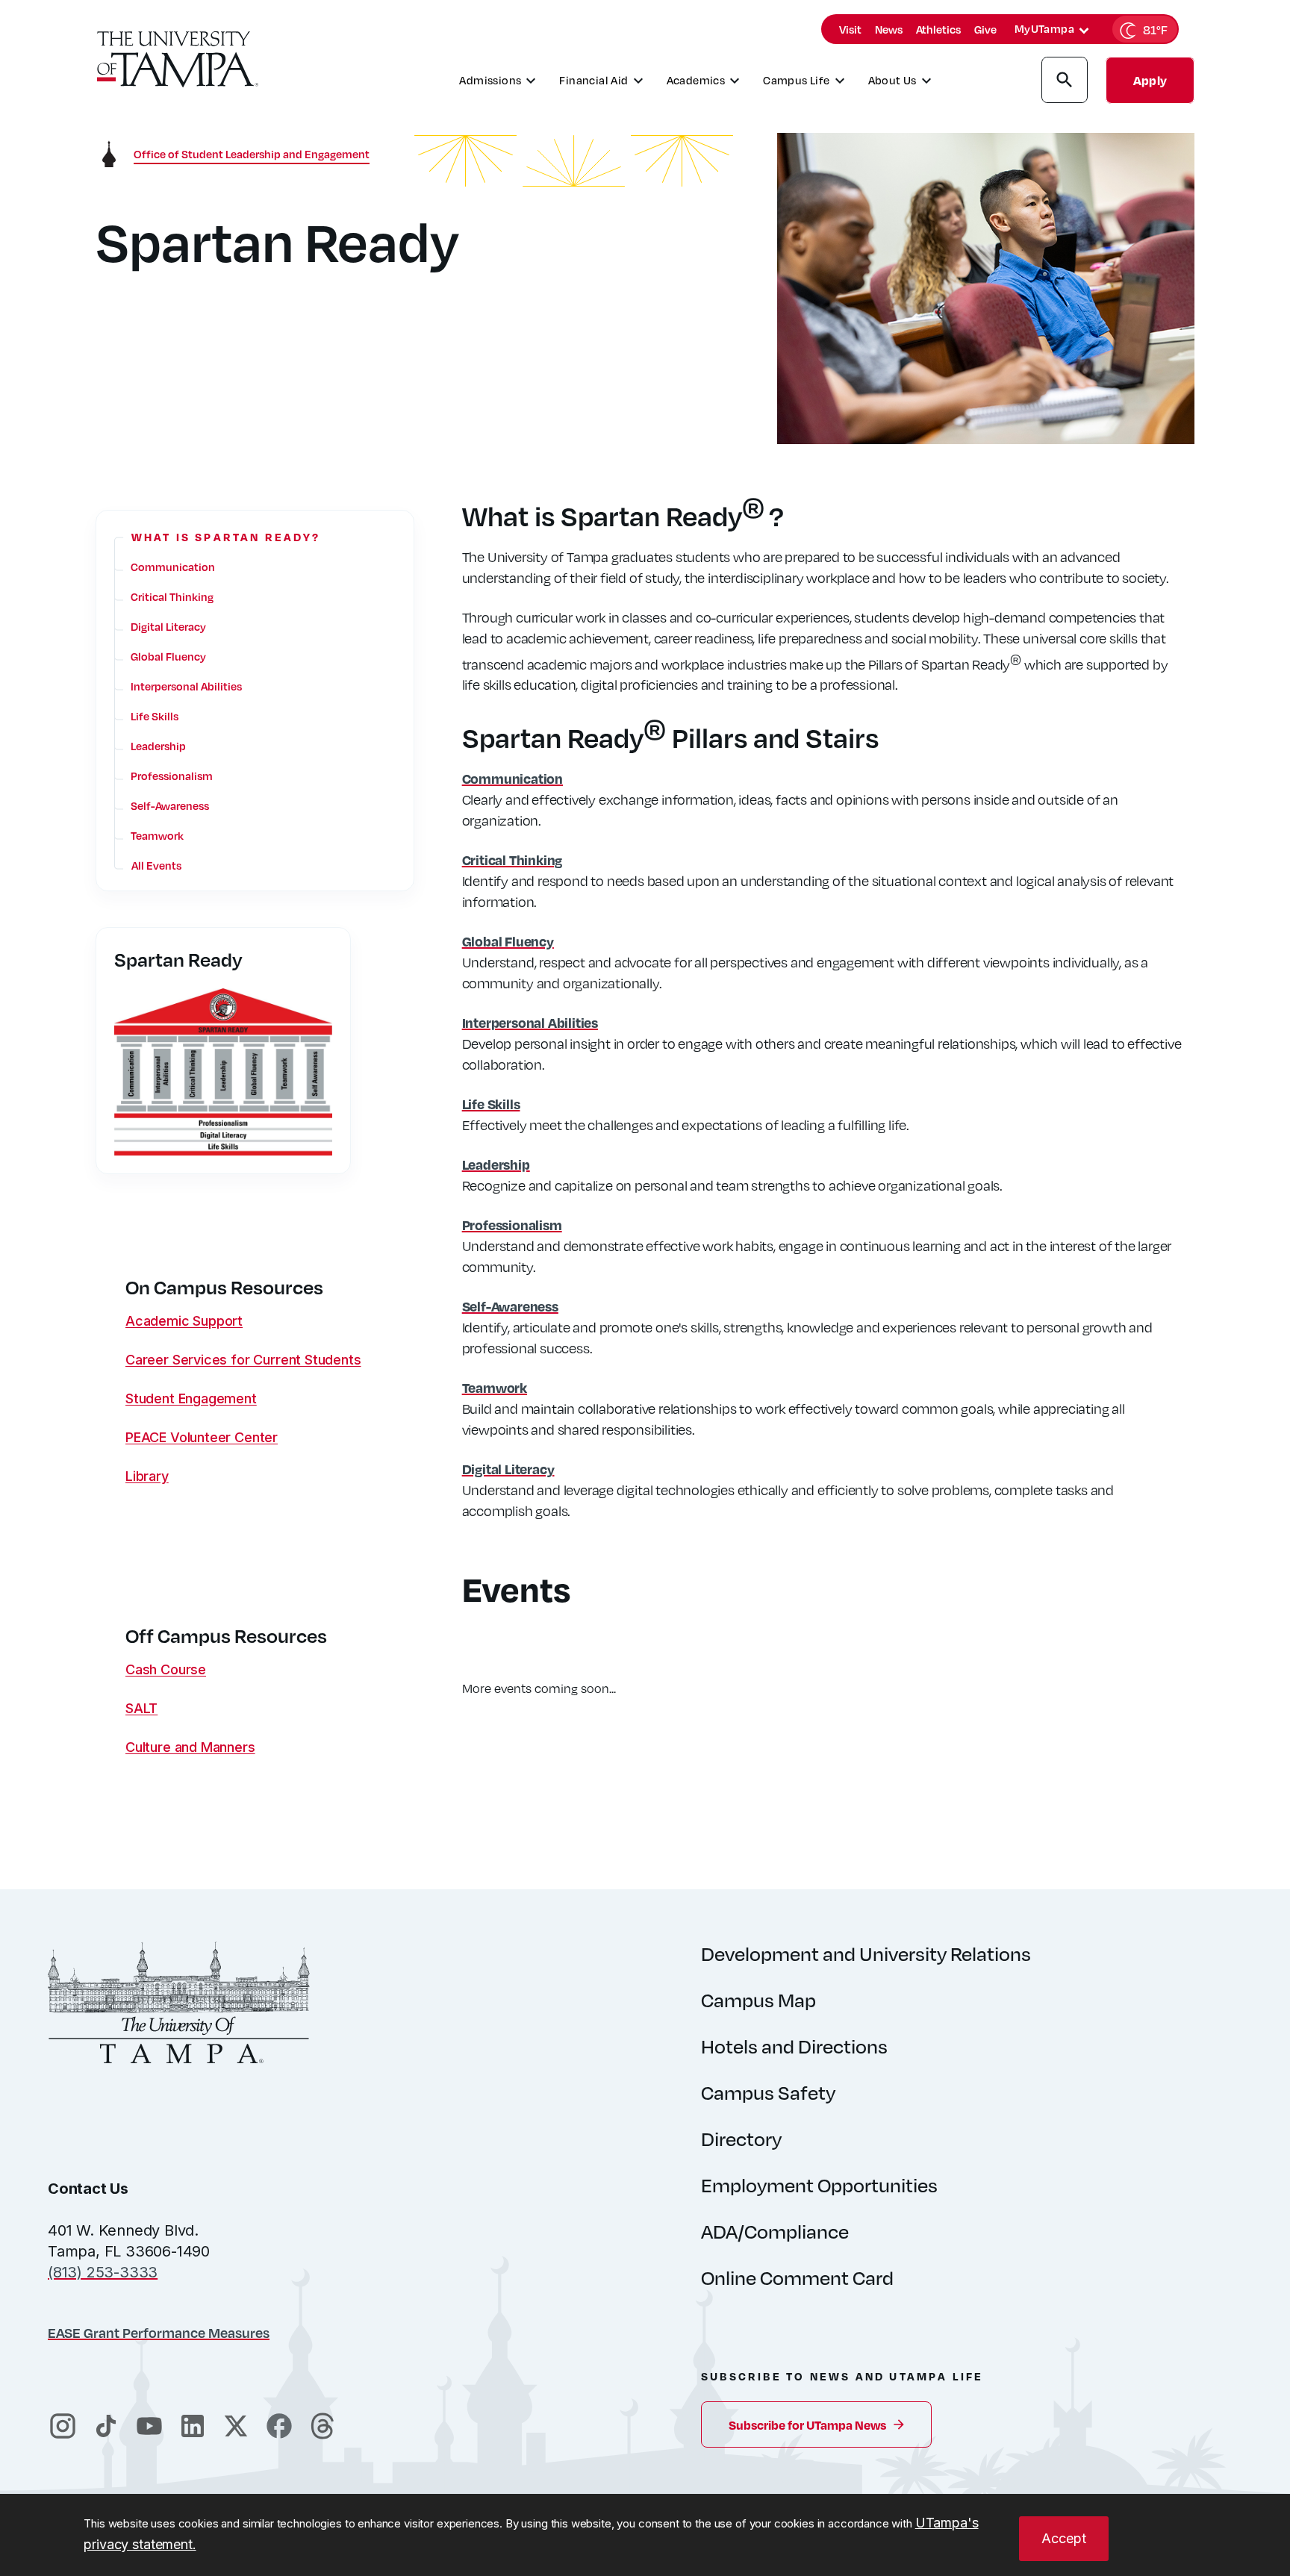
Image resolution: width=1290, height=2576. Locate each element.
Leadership (496, 1164)
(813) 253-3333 (103, 2272)
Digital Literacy (508, 1469)
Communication (512, 778)
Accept (1064, 2538)
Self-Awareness (510, 1306)
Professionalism (512, 1225)
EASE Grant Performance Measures (159, 2332)
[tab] (1084, 31)
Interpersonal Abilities (530, 1022)
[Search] (1065, 82)
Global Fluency (508, 941)
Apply (1150, 80)
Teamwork (495, 1387)
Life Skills (491, 1104)
